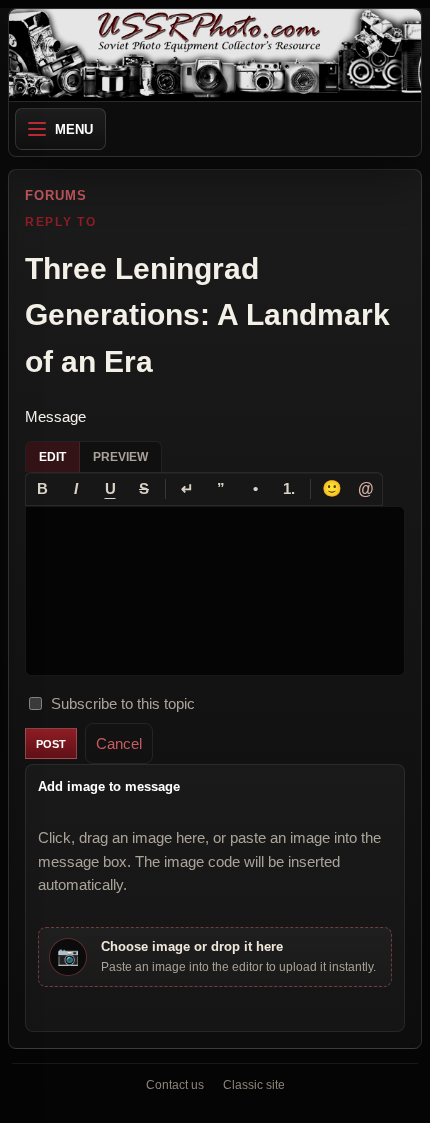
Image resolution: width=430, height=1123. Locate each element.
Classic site (254, 1085)
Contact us (175, 1085)
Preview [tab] (120, 457)
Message (55, 416)
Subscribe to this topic (123, 703)
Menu (74, 129)
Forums (56, 195)
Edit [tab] (52, 457)
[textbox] (215, 591)
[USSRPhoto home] (215, 55)
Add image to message (109, 786)
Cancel (119, 743)
